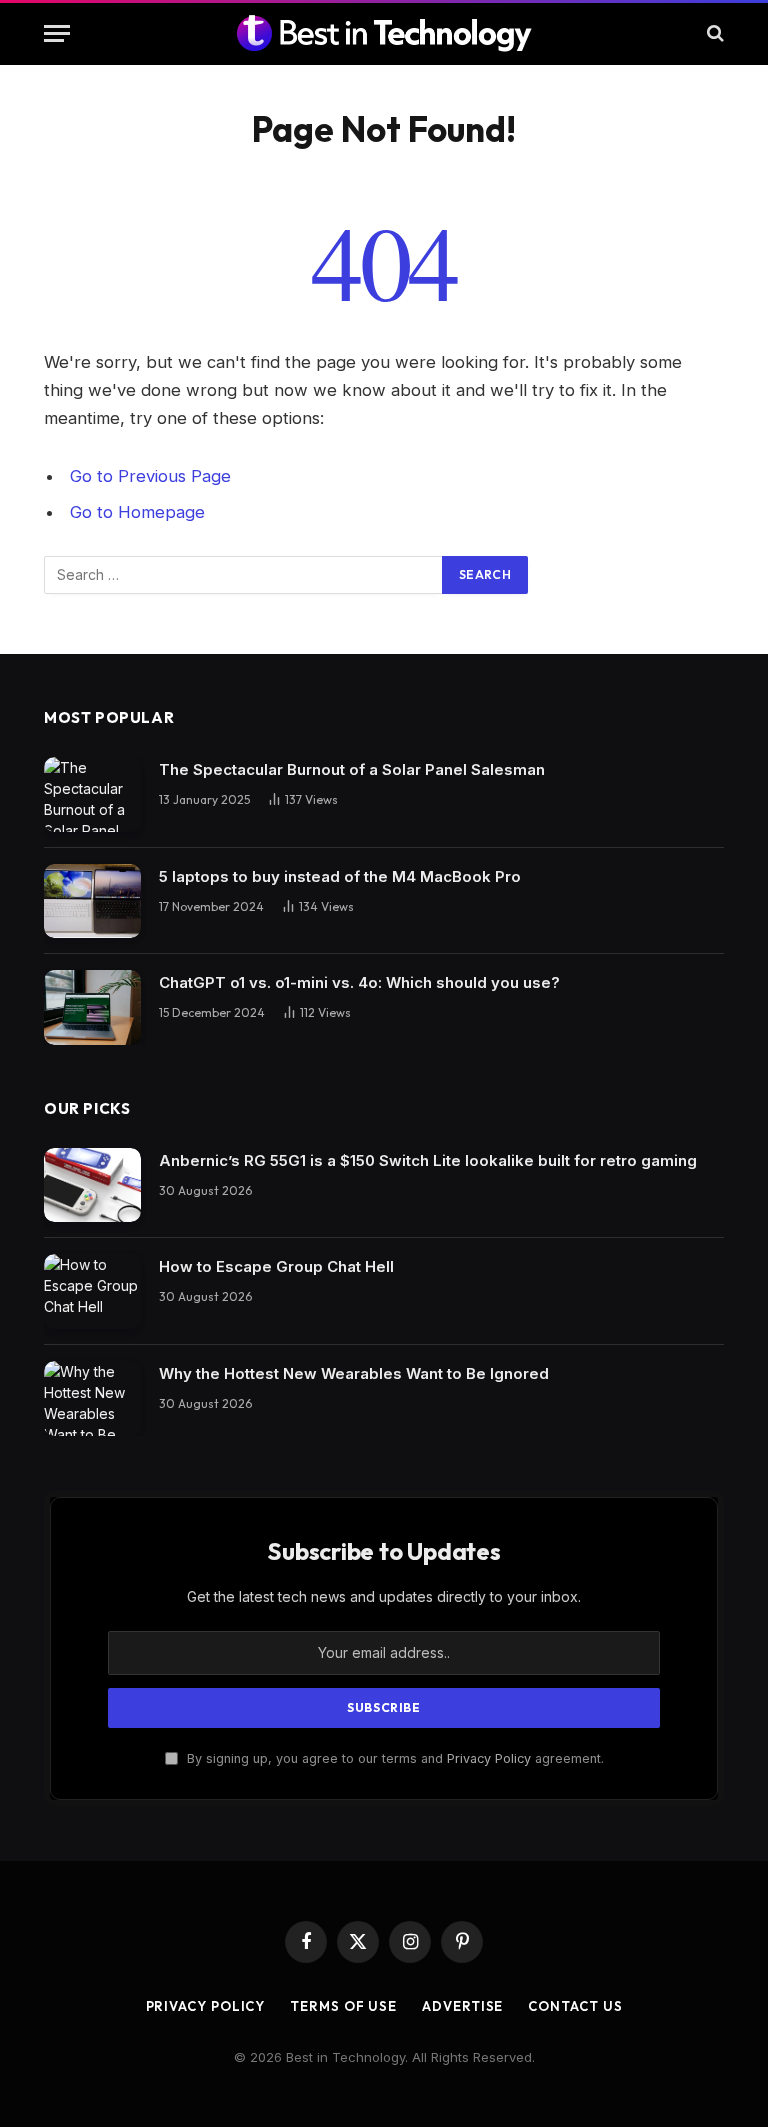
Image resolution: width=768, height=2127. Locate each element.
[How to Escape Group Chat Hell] (92, 1291)
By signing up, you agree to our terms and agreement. (393, 1758)
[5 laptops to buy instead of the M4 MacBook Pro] (92, 901)
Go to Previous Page (150, 476)
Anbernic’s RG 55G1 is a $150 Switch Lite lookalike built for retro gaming (428, 1160)
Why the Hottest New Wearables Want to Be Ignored (354, 1373)
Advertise (462, 2006)
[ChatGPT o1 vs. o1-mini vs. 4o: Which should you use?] (92, 1007)
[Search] (713, 33)
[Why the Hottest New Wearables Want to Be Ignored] (92, 1398)
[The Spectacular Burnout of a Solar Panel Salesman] (92, 794)
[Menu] (57, 33)
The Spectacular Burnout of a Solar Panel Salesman (352, 769)
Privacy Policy (489, 1758)
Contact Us (575, 2006)
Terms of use (343, 2006)
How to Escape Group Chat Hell (276, 1266)
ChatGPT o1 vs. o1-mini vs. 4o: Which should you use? (359, 982)
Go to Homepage (137, 512)
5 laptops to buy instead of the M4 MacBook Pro (340, 876)
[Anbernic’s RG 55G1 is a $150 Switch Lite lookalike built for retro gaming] (92, 1185)
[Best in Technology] (384, 33)
